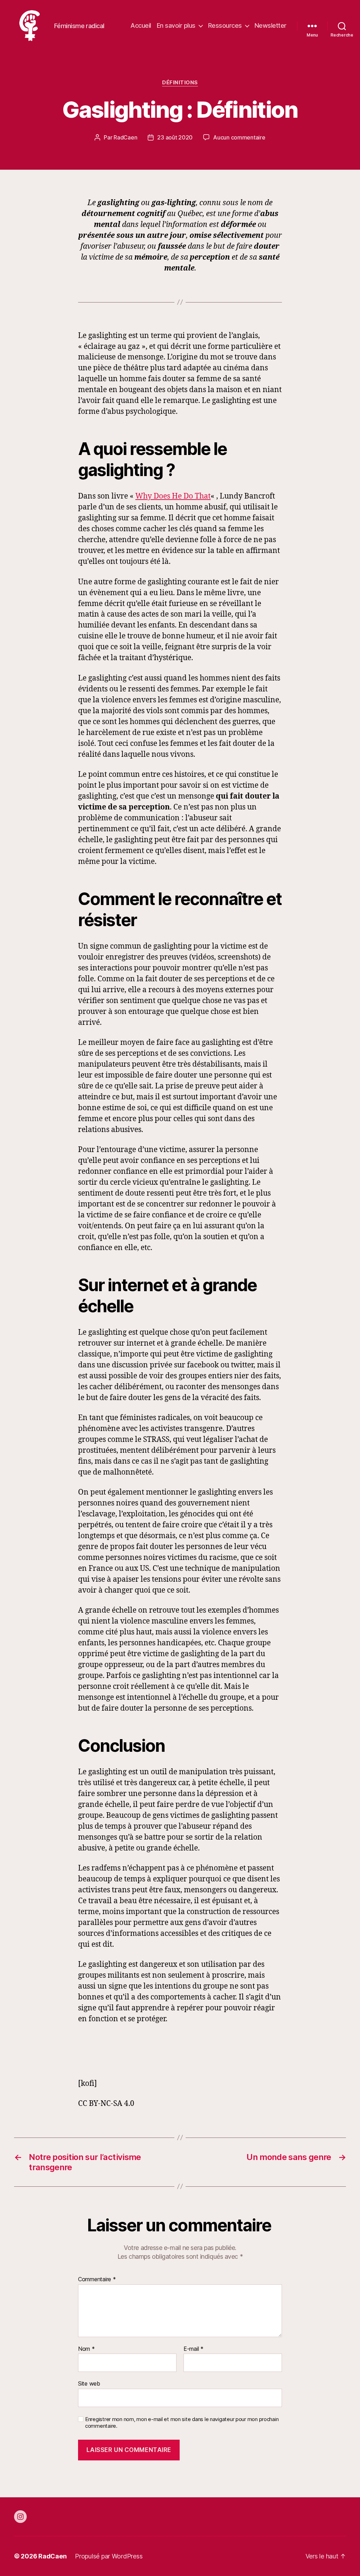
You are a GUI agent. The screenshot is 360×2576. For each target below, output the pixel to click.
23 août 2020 (175, 137)
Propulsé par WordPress (109, 2556)
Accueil (141, 25)
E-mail (194, 2349)
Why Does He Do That (173, 496)
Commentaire (97, 2279)
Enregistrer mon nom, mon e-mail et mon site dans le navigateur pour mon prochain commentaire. (182, 2423)
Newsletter (271, 25)
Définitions (180, 83)
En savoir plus (176, 25)
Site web (89, 2383)
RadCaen (125, 137)
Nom (86, 2349)
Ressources (225, 25)
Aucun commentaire (239, 137)
